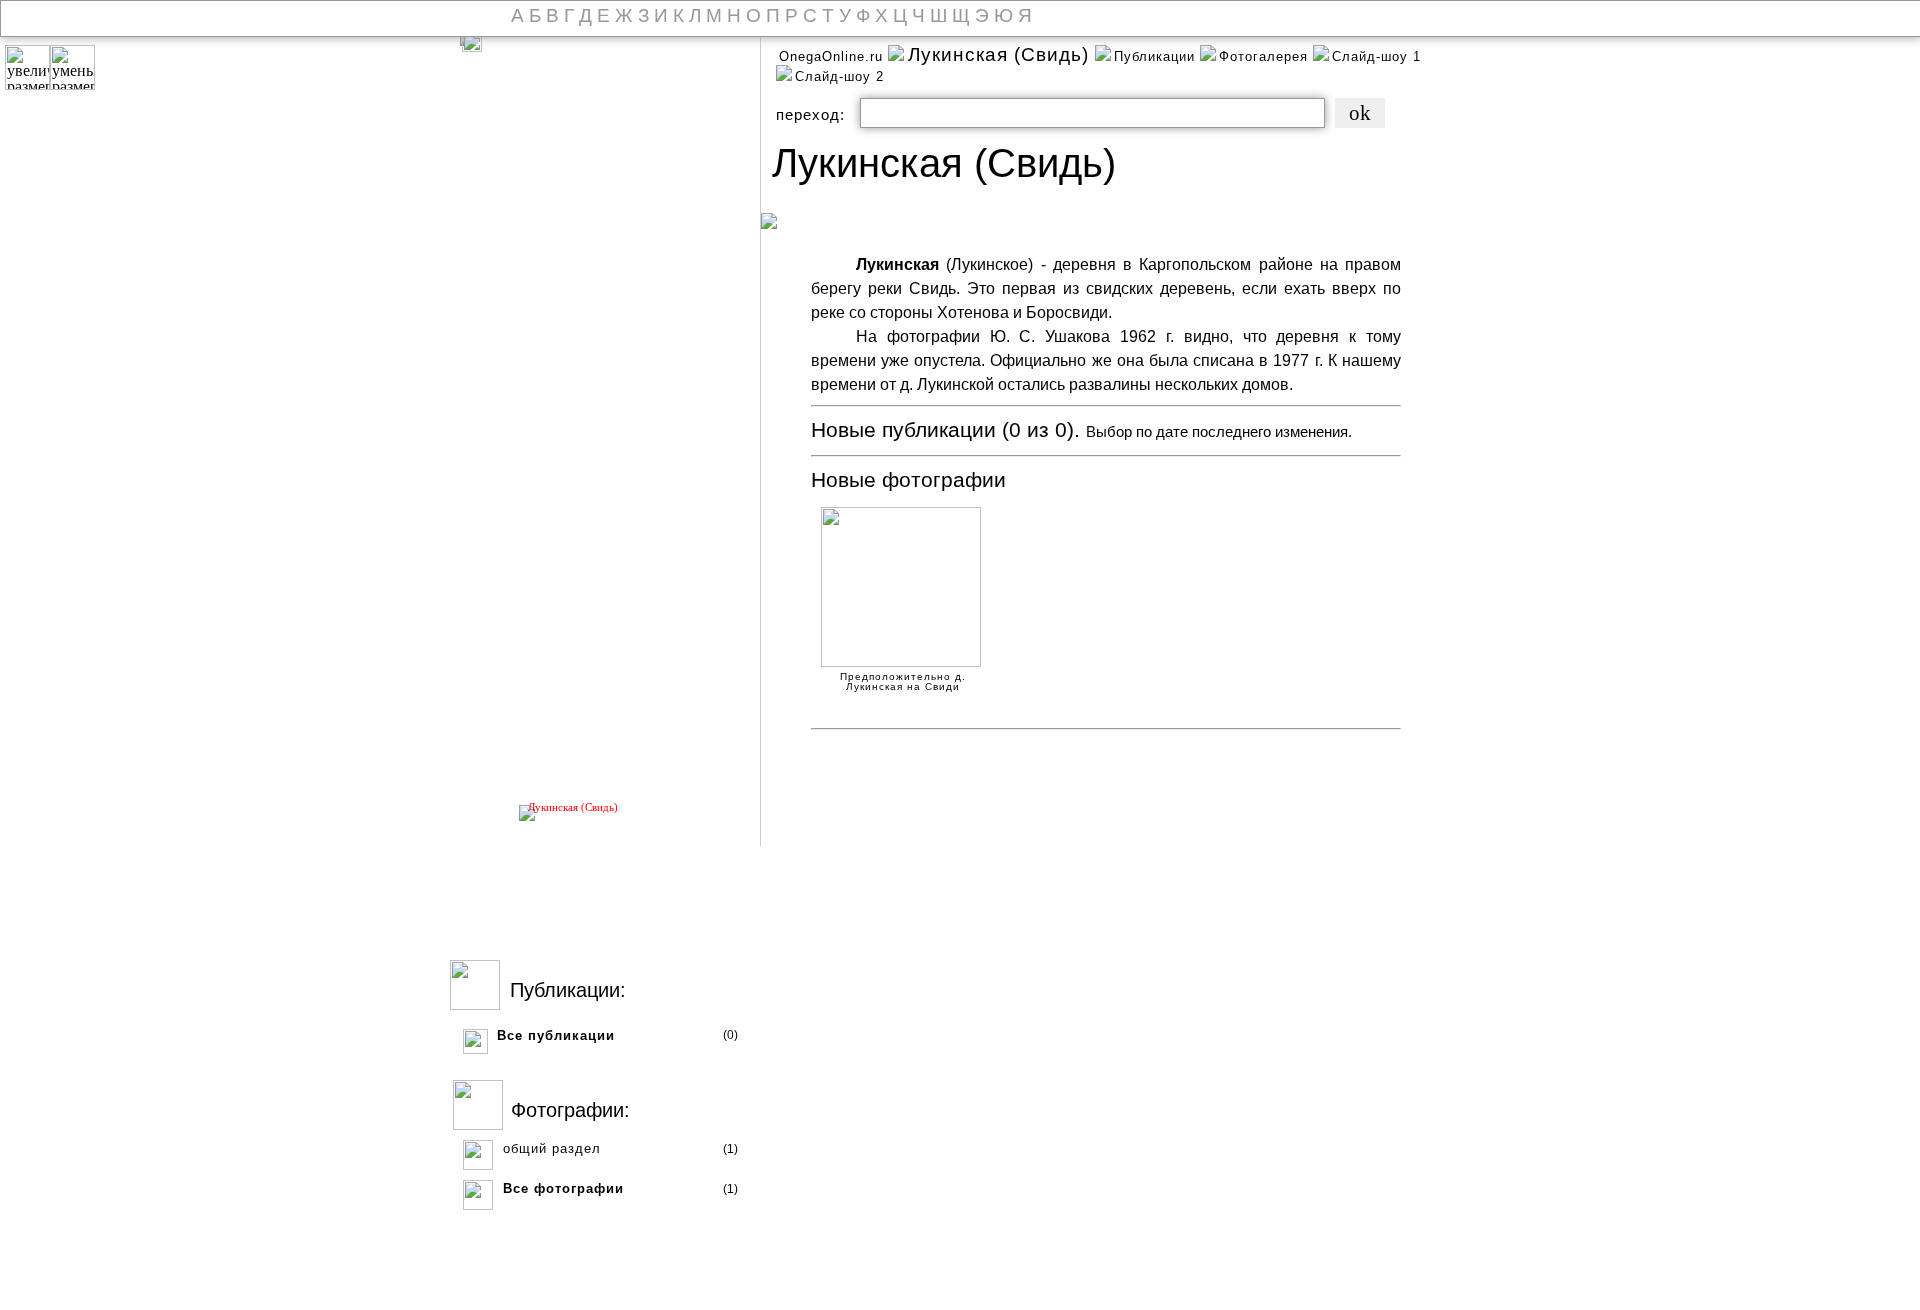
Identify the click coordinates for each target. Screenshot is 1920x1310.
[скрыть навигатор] (472, 42)
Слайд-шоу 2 (839, 76)
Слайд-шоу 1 (1376, 56)
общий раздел (552, 1148)
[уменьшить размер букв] (72, 67)
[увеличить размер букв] (27, 67)
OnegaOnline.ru (833, 56)
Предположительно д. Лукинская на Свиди (903, 678)
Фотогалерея (1266, 56)
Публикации (1157, 56)
